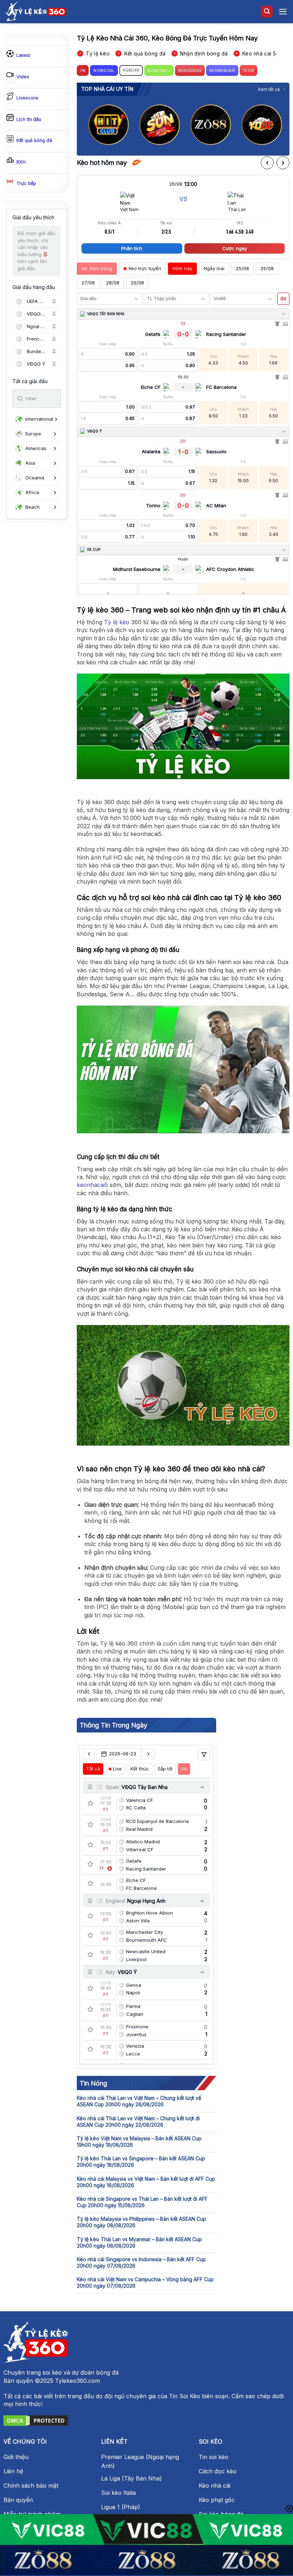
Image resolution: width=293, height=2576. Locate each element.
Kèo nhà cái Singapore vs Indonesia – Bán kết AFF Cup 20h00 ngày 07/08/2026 (141, 2262)
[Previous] (88, 122)
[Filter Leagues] (204, 1755)
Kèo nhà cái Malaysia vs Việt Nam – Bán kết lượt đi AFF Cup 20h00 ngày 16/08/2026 (146, 2182)
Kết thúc (140, 1769)
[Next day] (148, 1754)
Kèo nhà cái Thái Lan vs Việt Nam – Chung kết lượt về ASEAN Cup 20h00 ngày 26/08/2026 (139, 2101)
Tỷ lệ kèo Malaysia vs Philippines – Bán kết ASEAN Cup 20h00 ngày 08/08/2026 (141, 2222)
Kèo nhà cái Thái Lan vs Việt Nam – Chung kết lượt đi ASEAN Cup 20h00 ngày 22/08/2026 (138, 2122)
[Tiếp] (283, 163)
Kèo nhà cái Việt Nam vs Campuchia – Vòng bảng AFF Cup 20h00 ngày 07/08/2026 (145, 2282)
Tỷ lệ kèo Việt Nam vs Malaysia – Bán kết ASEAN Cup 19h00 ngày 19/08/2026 (139, 2142)
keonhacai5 (92, 1185)
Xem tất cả (269, 89)
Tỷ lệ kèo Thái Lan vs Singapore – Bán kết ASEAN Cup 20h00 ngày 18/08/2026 (141, 2162)
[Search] (267, 12)
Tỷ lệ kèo (117, 622)
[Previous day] (89, 1754)
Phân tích (132, 248)
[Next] (278, 122)
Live (117, 1769)
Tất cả (93, 1769)
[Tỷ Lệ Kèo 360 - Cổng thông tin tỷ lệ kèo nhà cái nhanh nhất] (36, 11)
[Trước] (267, 163)
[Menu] (283, 12)
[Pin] (54, 302)
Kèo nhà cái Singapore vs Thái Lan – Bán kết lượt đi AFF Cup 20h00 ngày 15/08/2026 (142, 2202)
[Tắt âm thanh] (283, 299)
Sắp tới (165, 1769)
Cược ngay (235, 248)
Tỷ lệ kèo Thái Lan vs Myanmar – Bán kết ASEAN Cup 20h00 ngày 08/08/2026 (139, 2242)
